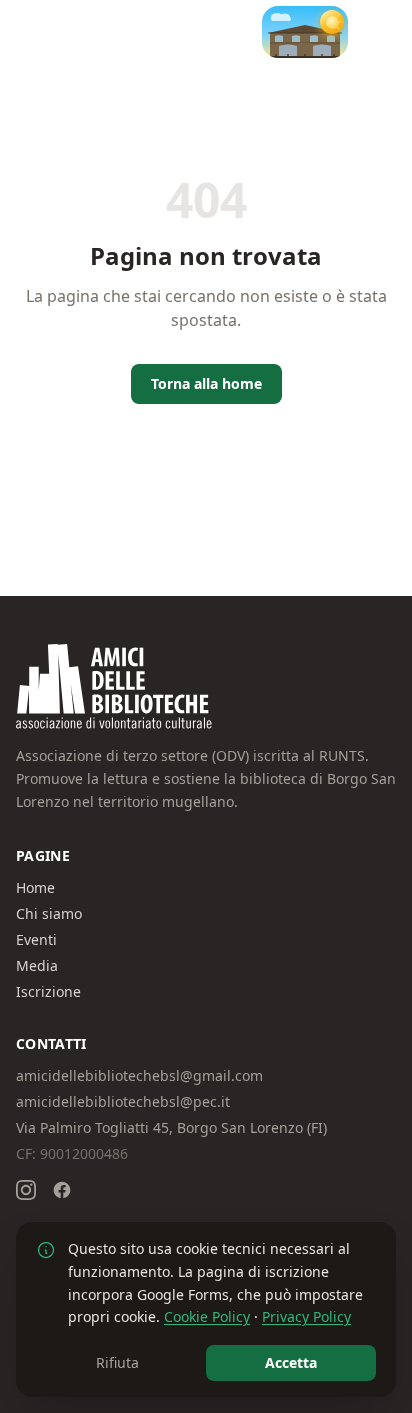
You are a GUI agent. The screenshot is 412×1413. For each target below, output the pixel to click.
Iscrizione (48, 991)
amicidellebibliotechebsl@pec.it (123, 1101)
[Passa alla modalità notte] (305, 32)
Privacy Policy (306, 1316)
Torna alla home (206, 383)
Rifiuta (117, 1362)
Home (35, 887)
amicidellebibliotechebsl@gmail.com (139, 1075)
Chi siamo (49, 913)
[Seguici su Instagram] (26, 1190)
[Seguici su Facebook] (62, 1190)
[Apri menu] (376, 32)
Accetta (291, 1362)
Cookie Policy (207, 1316)
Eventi (36, 939)
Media (37, 965)
